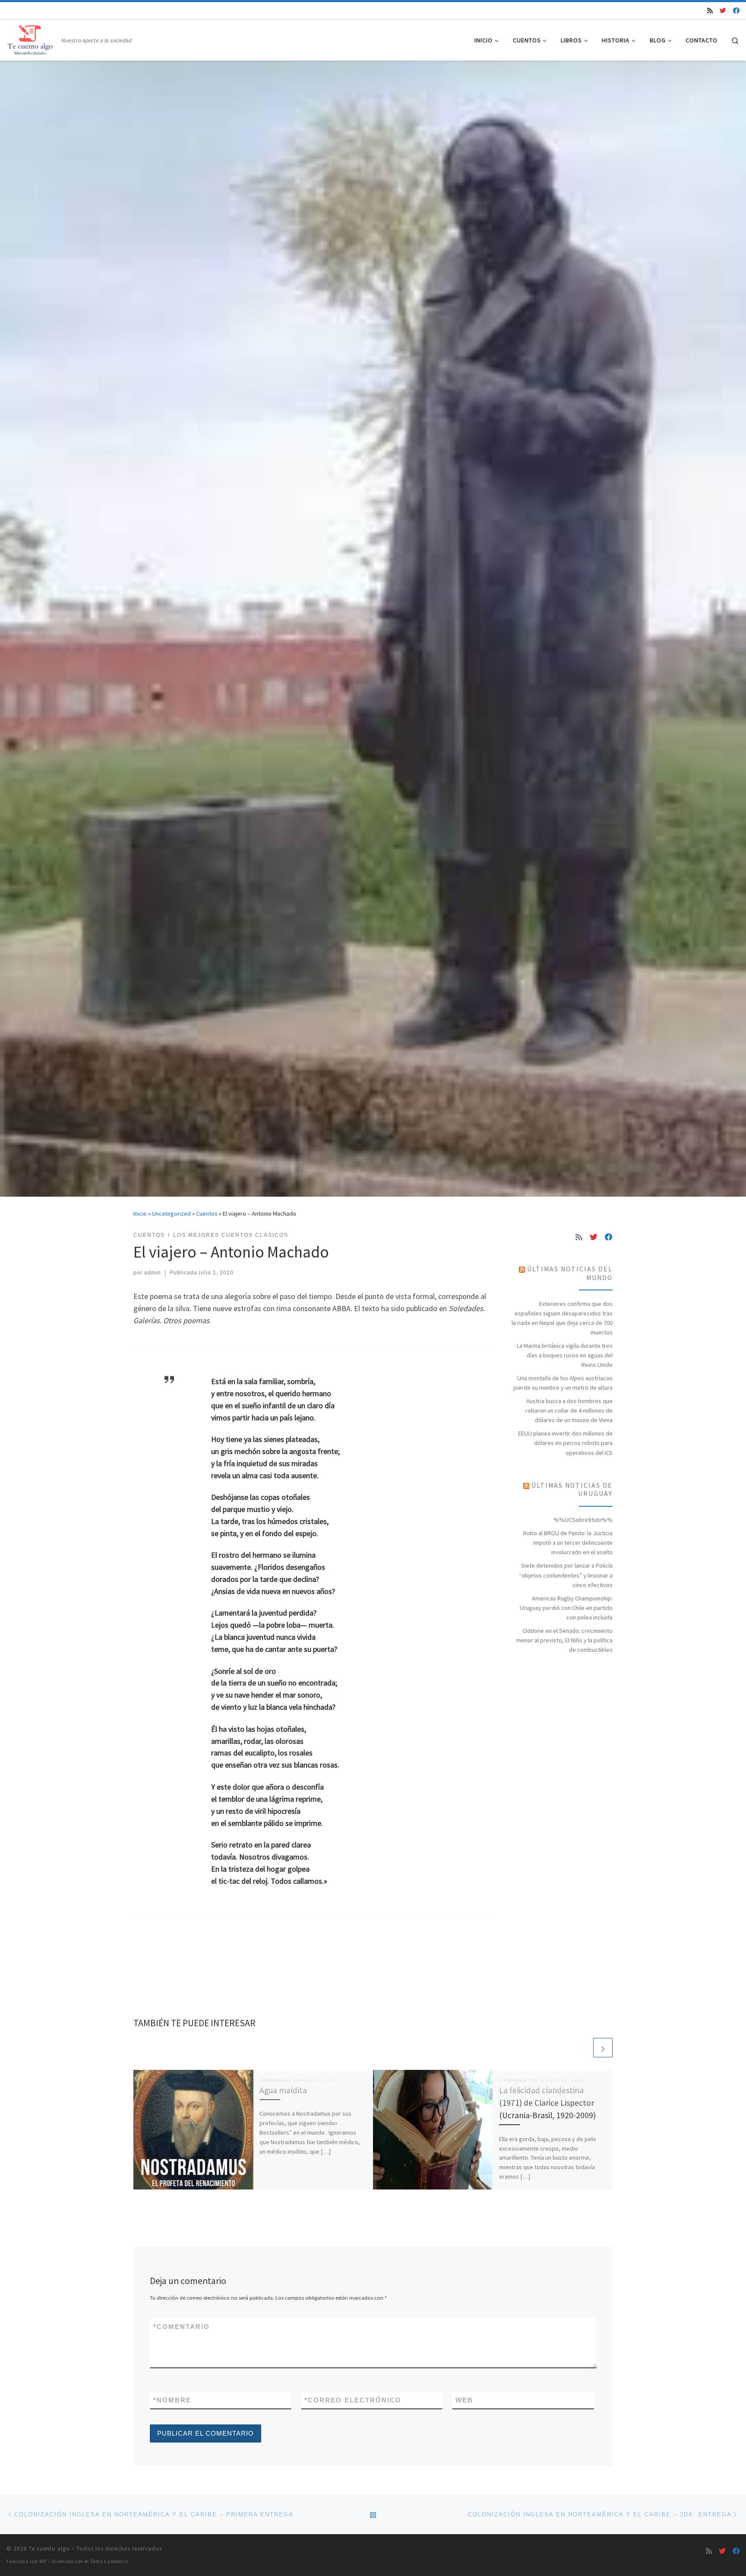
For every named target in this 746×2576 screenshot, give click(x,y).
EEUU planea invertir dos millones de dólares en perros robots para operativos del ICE (565, 1443)
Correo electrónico (353, 2400)
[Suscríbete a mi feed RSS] (710, 11)
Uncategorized (171, 1214)
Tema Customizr (110, 2561)
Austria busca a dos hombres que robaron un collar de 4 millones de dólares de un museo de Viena (569, 1410)
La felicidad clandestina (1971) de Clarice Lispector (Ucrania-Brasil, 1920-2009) (547, 2103)
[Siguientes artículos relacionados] (603, 2048)
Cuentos (207, 1214)
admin (153, 1273)
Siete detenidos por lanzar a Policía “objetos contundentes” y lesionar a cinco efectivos (566, 1575)
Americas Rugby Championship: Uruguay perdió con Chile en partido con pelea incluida (566, 1608)
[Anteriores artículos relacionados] (582, 2048)
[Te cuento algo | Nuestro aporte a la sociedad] (32, 39)
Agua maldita (283, 2090)
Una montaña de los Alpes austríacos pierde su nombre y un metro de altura (563, 1383)
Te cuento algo (49, 2549)
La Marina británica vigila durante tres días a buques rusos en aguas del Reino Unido (565, 1355)
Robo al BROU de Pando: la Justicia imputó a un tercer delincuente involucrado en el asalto (568, 1543)
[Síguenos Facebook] (736, 11)
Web (464, 2400)
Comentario (182, 2327)
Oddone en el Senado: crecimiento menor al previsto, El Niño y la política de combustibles (564, 1640)
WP (43, 2561)
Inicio (140, 1214)
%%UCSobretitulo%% (583, 1520)
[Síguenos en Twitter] (723, 11)
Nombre (172, 2400)
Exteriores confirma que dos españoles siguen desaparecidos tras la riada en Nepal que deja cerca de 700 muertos (562, 1318)
